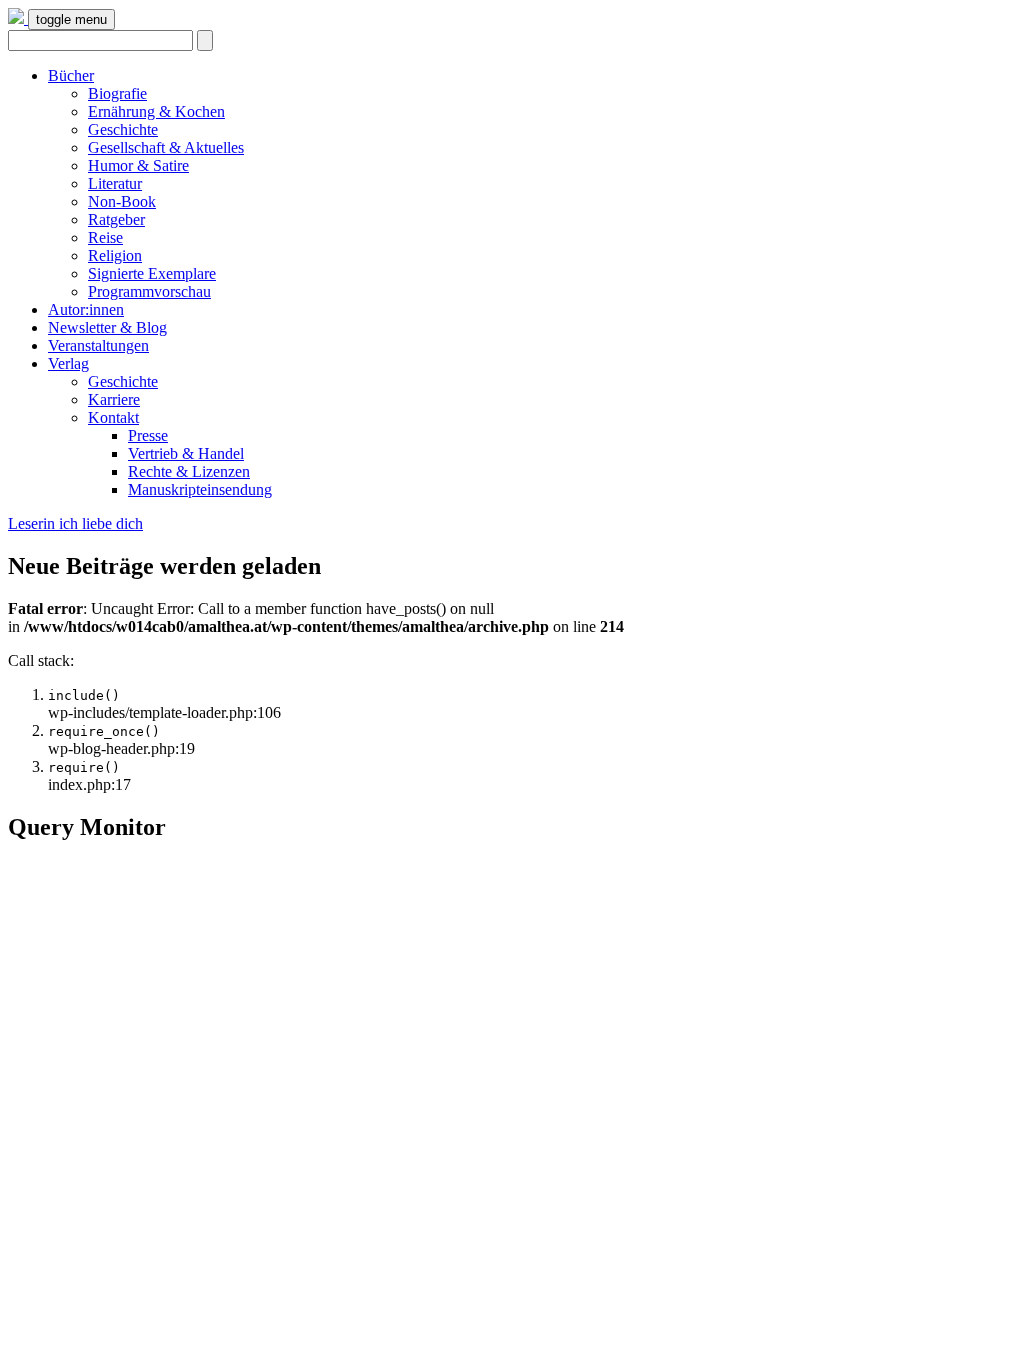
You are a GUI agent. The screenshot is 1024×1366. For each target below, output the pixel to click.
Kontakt (113, 417)
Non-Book (122, 201)
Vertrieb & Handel (186, 453)
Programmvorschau (149, 291)
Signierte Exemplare (152, 273)
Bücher (71, 75)
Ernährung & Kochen (156, 111)
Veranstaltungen (98, 345)
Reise (105, 237)
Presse (148, 435)
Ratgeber (116, 219)
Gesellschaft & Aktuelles (166, 147)
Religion (115, 255)
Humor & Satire (138, 165)
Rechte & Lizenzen (189, 471)
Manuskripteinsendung (200, 489)
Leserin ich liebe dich (75, 523)
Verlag (68, 363)
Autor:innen (86, 309)
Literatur (115, 183)
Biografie (117, 93)
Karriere (114, 399)
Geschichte (123, 129)
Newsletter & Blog (107, 327)
